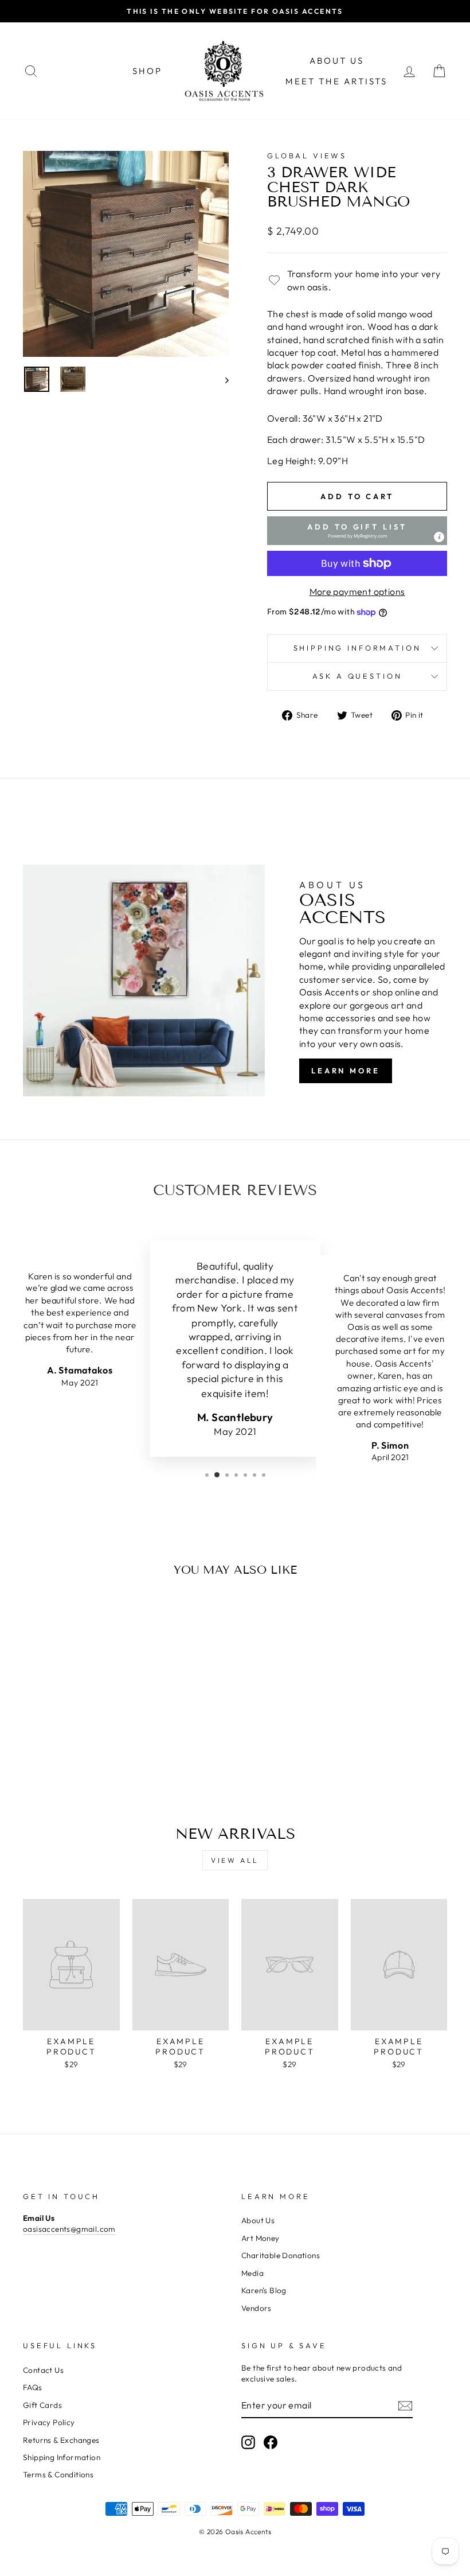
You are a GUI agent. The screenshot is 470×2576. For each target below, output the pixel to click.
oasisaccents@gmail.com (69, 2229)
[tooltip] (439, 537)
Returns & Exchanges (61, 2440)
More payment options (357, 592)
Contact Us (43, 2370)
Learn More (346, 1071)
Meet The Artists (336, 81)
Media (252, 2273)
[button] (357, 531)
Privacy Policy (49, 2422)
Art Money (261, 2238)
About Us (337, 61)
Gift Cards (42, 2405)
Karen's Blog (264, 2290)
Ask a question (357, 676)
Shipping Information (62, 2457)
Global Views (307, 155)
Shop (147, 71)
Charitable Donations (281, 2255)
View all (235, 1860)
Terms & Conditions (58, 2474)
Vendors (256, 2308)
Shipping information (357, 648)
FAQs (33, 2387)
